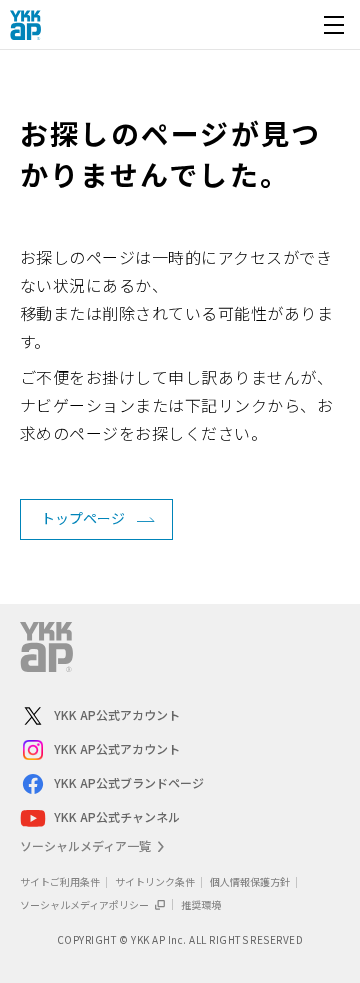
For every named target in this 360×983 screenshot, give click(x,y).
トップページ (83, 518)
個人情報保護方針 (250, 881)
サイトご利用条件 (60, 881)
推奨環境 (201, 904)
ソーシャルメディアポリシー (85, 904)
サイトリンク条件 (155, 881)
